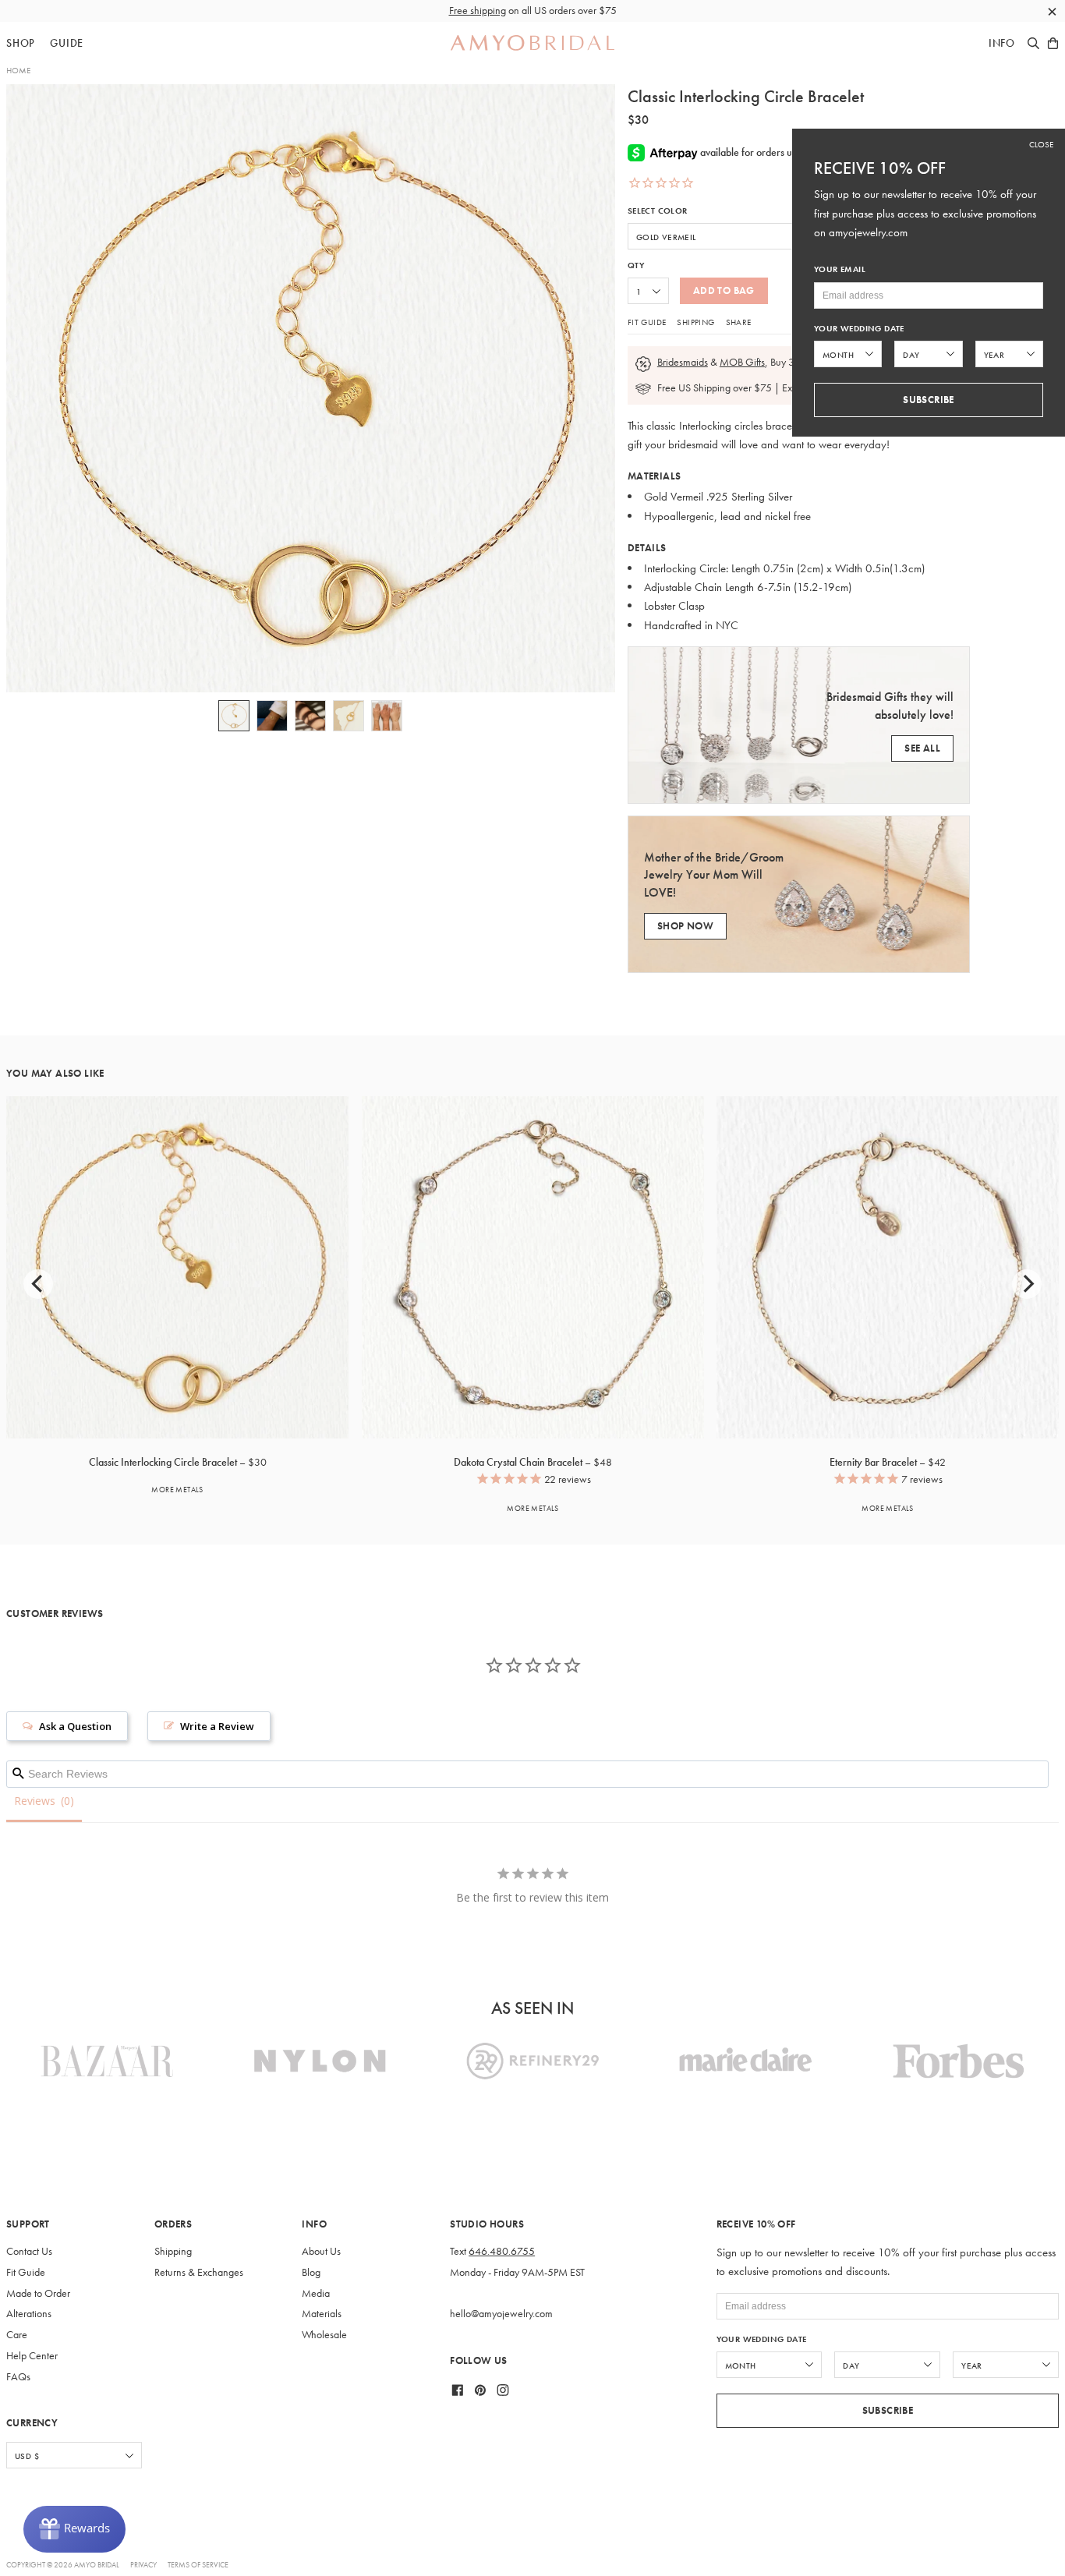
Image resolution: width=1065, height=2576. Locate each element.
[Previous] (38, 1284)
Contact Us (29, 2251)
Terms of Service (198, 2565)
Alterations (29, 2314)
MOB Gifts (742, 362)
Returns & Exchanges (199, 2272)
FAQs (18, 2377)
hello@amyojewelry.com (501, 2314)
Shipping (695, 322)
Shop (21, 43)
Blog (311, 2272)
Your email (840, 269)
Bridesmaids (683, 362)
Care (17, 2335)
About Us (321, 2251)
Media (316, 2293)
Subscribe (888, 2410)
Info (1002, 43)
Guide (67, 43)
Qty (636, 265)
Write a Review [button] (217, 1726)
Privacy (143, 2565)
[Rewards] (74, 2529)
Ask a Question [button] (75, 1726)
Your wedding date (762, 2339)
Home (18, 70)
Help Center (32, 2356)
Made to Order (38, 2293)
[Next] (1027, 1284)
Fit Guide (647, 322)
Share (739, 322)
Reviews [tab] (35, 1801)
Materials (322, 2314)
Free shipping (478, 11)
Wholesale (324, 2335)
